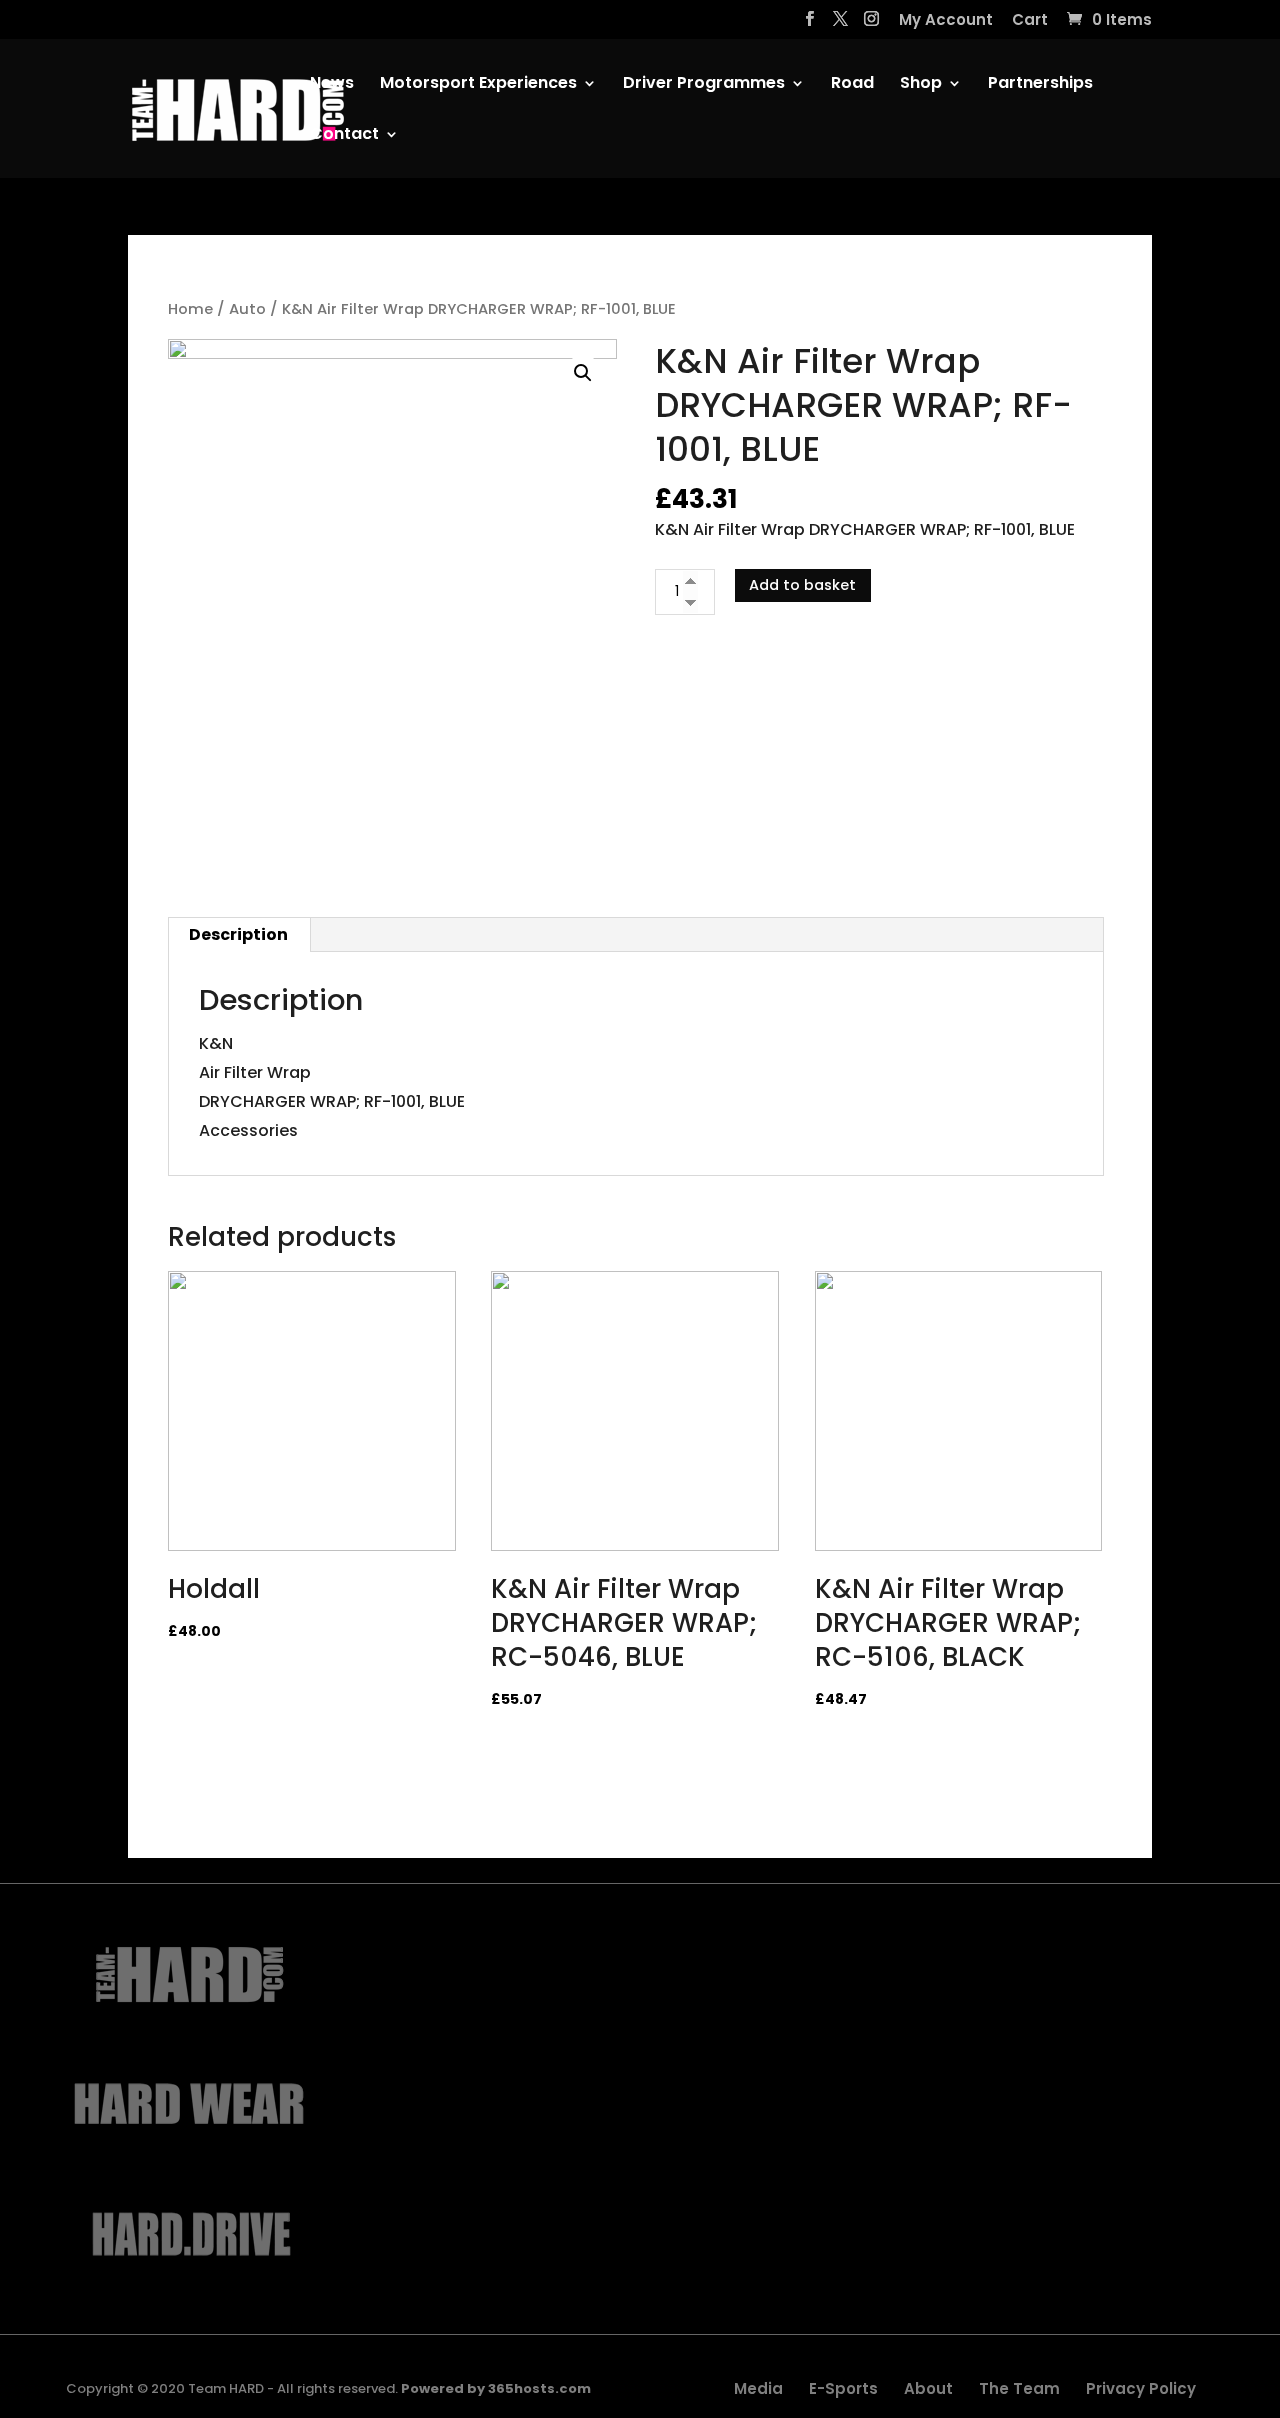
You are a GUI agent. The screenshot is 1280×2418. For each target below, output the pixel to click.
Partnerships (1040, 85)
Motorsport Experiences (478, 85)
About (928, 2388)
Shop (921, 85)
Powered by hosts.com (496, 2388)
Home (190, 309)
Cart (1030, 21)
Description (238, 934)
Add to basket (802, 585)
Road (852, 85)
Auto (247, 309)
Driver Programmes (704, 85)
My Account (946, 21)
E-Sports (843, 2388)
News (332, 85)
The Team (1019, 2388)
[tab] (239, 935)
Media (758, 2388)
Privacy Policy (1141, 2388)
